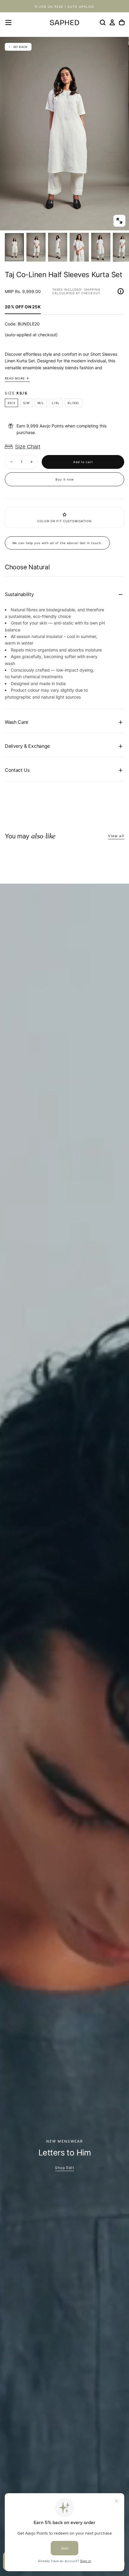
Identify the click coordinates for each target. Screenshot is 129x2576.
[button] (8, 22)
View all (116, 836)
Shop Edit (64, 2168)
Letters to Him (64, 2153)
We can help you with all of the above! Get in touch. (57, 543)
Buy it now (65, 479)
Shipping (92, 289)
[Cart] (122, 22)
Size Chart (28, 447)
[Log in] (112, 22)
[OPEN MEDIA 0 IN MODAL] (119, 221)
